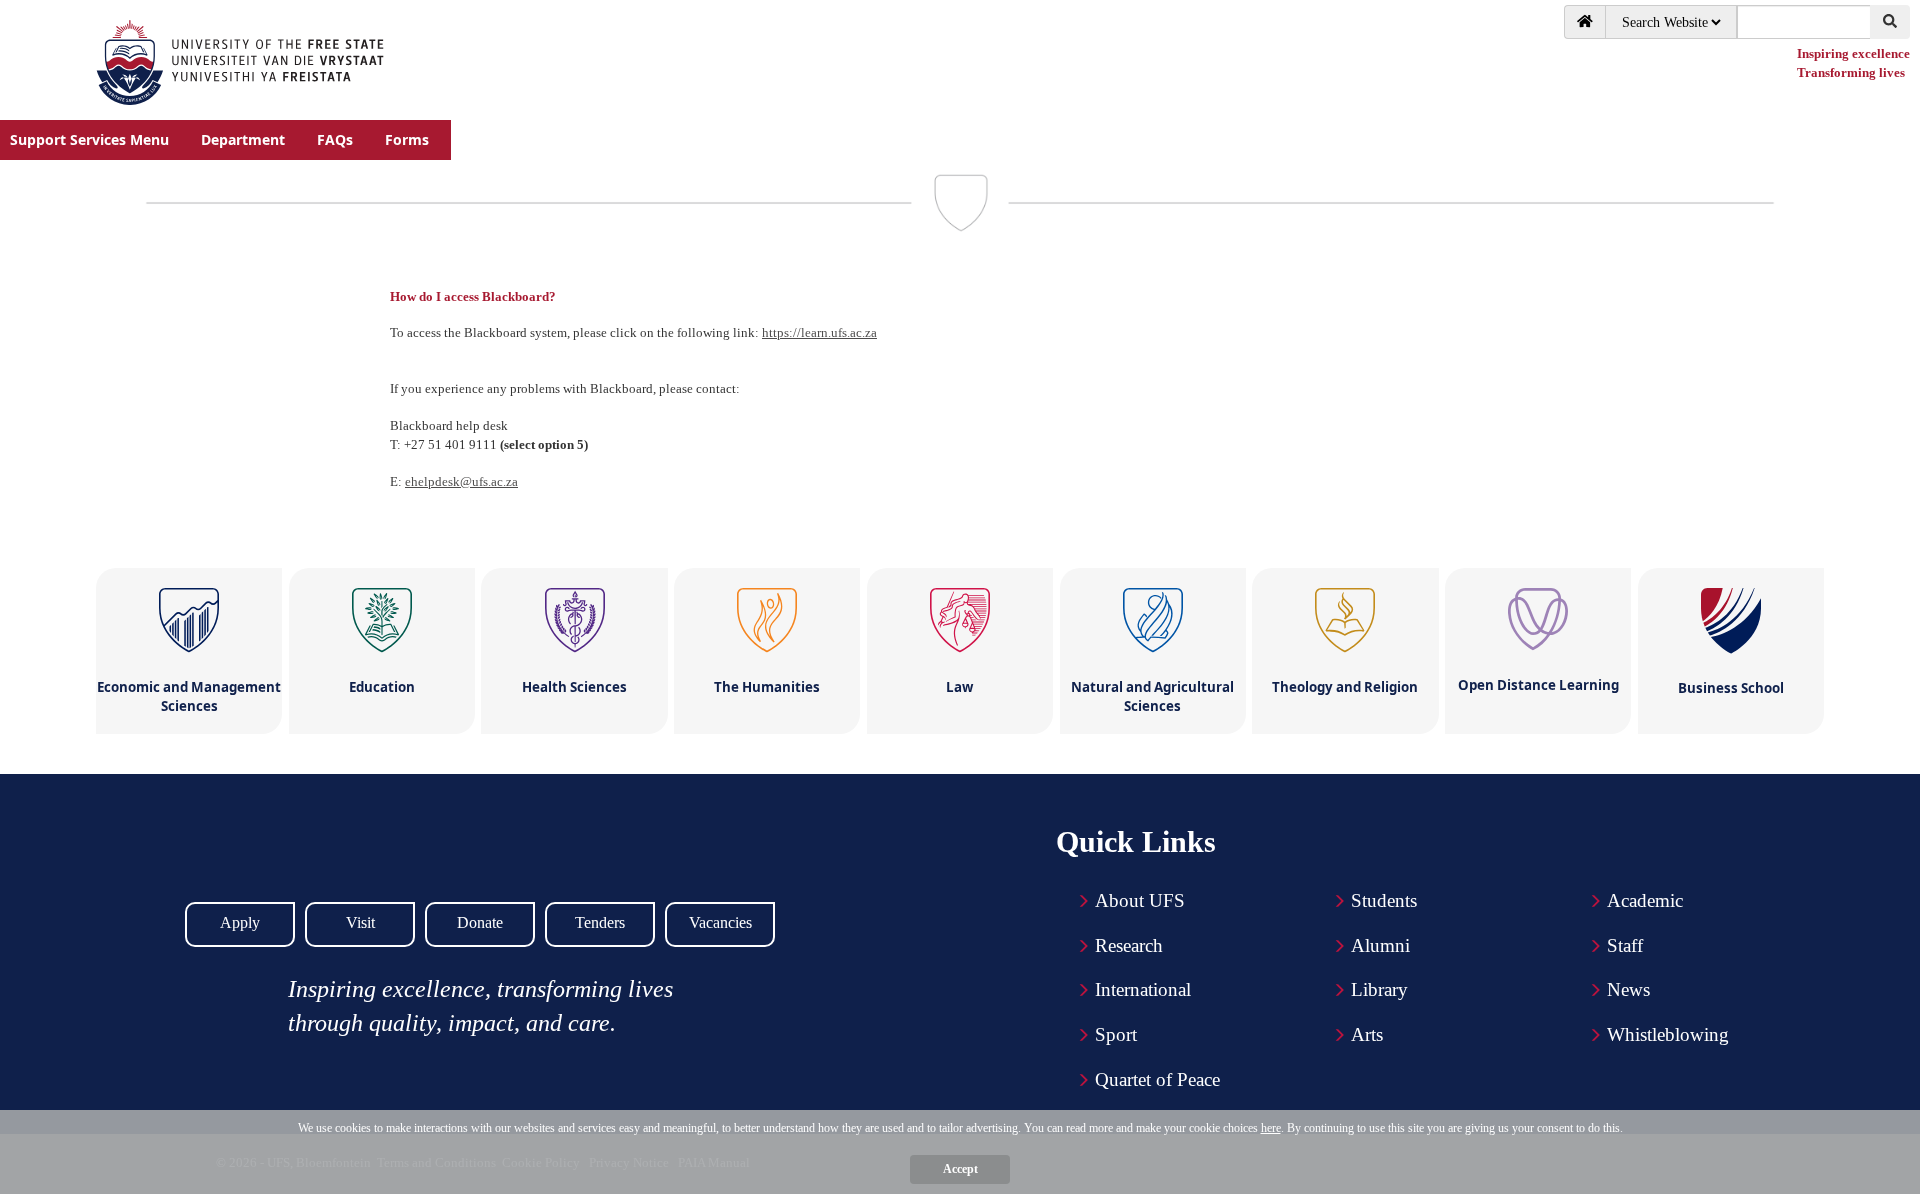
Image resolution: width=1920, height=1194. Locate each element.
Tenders (600, 922)
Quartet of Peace (1157, 1079)
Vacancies (720, 922)
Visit (360, 922)
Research (1129, 945)
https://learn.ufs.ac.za (819, 332)
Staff (1625, 945)
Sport (1116, 1034)
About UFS (1140, 900)
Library (1379, 989)
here (1271, 1128)
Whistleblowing (1668, 1034)
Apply (240, 922)
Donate (480, 922)
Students (1384, 900)
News (1628, 989)
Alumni (1380, 945)
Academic (1645, 900)
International (1143, 989)
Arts (1367, 1034)
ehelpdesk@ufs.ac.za (461, 481)
